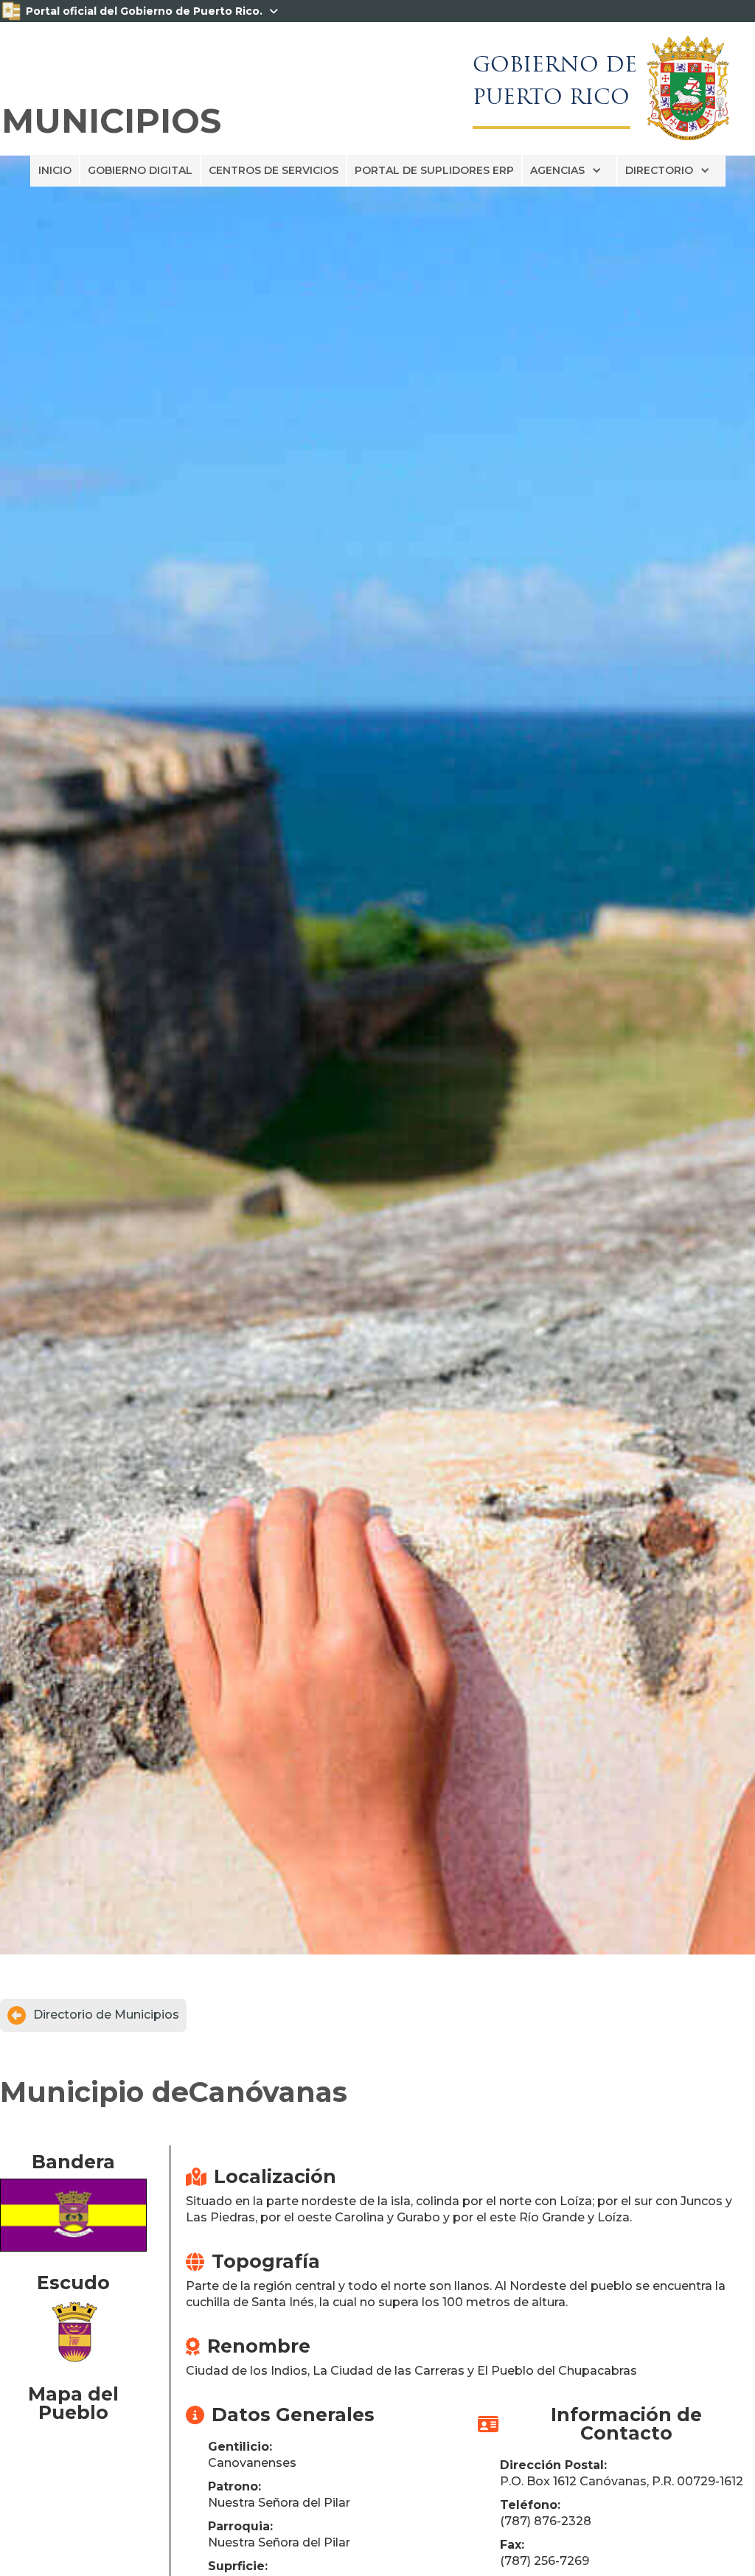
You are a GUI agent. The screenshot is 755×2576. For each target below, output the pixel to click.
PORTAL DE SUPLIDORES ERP (434, 170)
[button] (570, 170)
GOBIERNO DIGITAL (140, 170)
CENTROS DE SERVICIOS (274, 170)
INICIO (55, 170)
